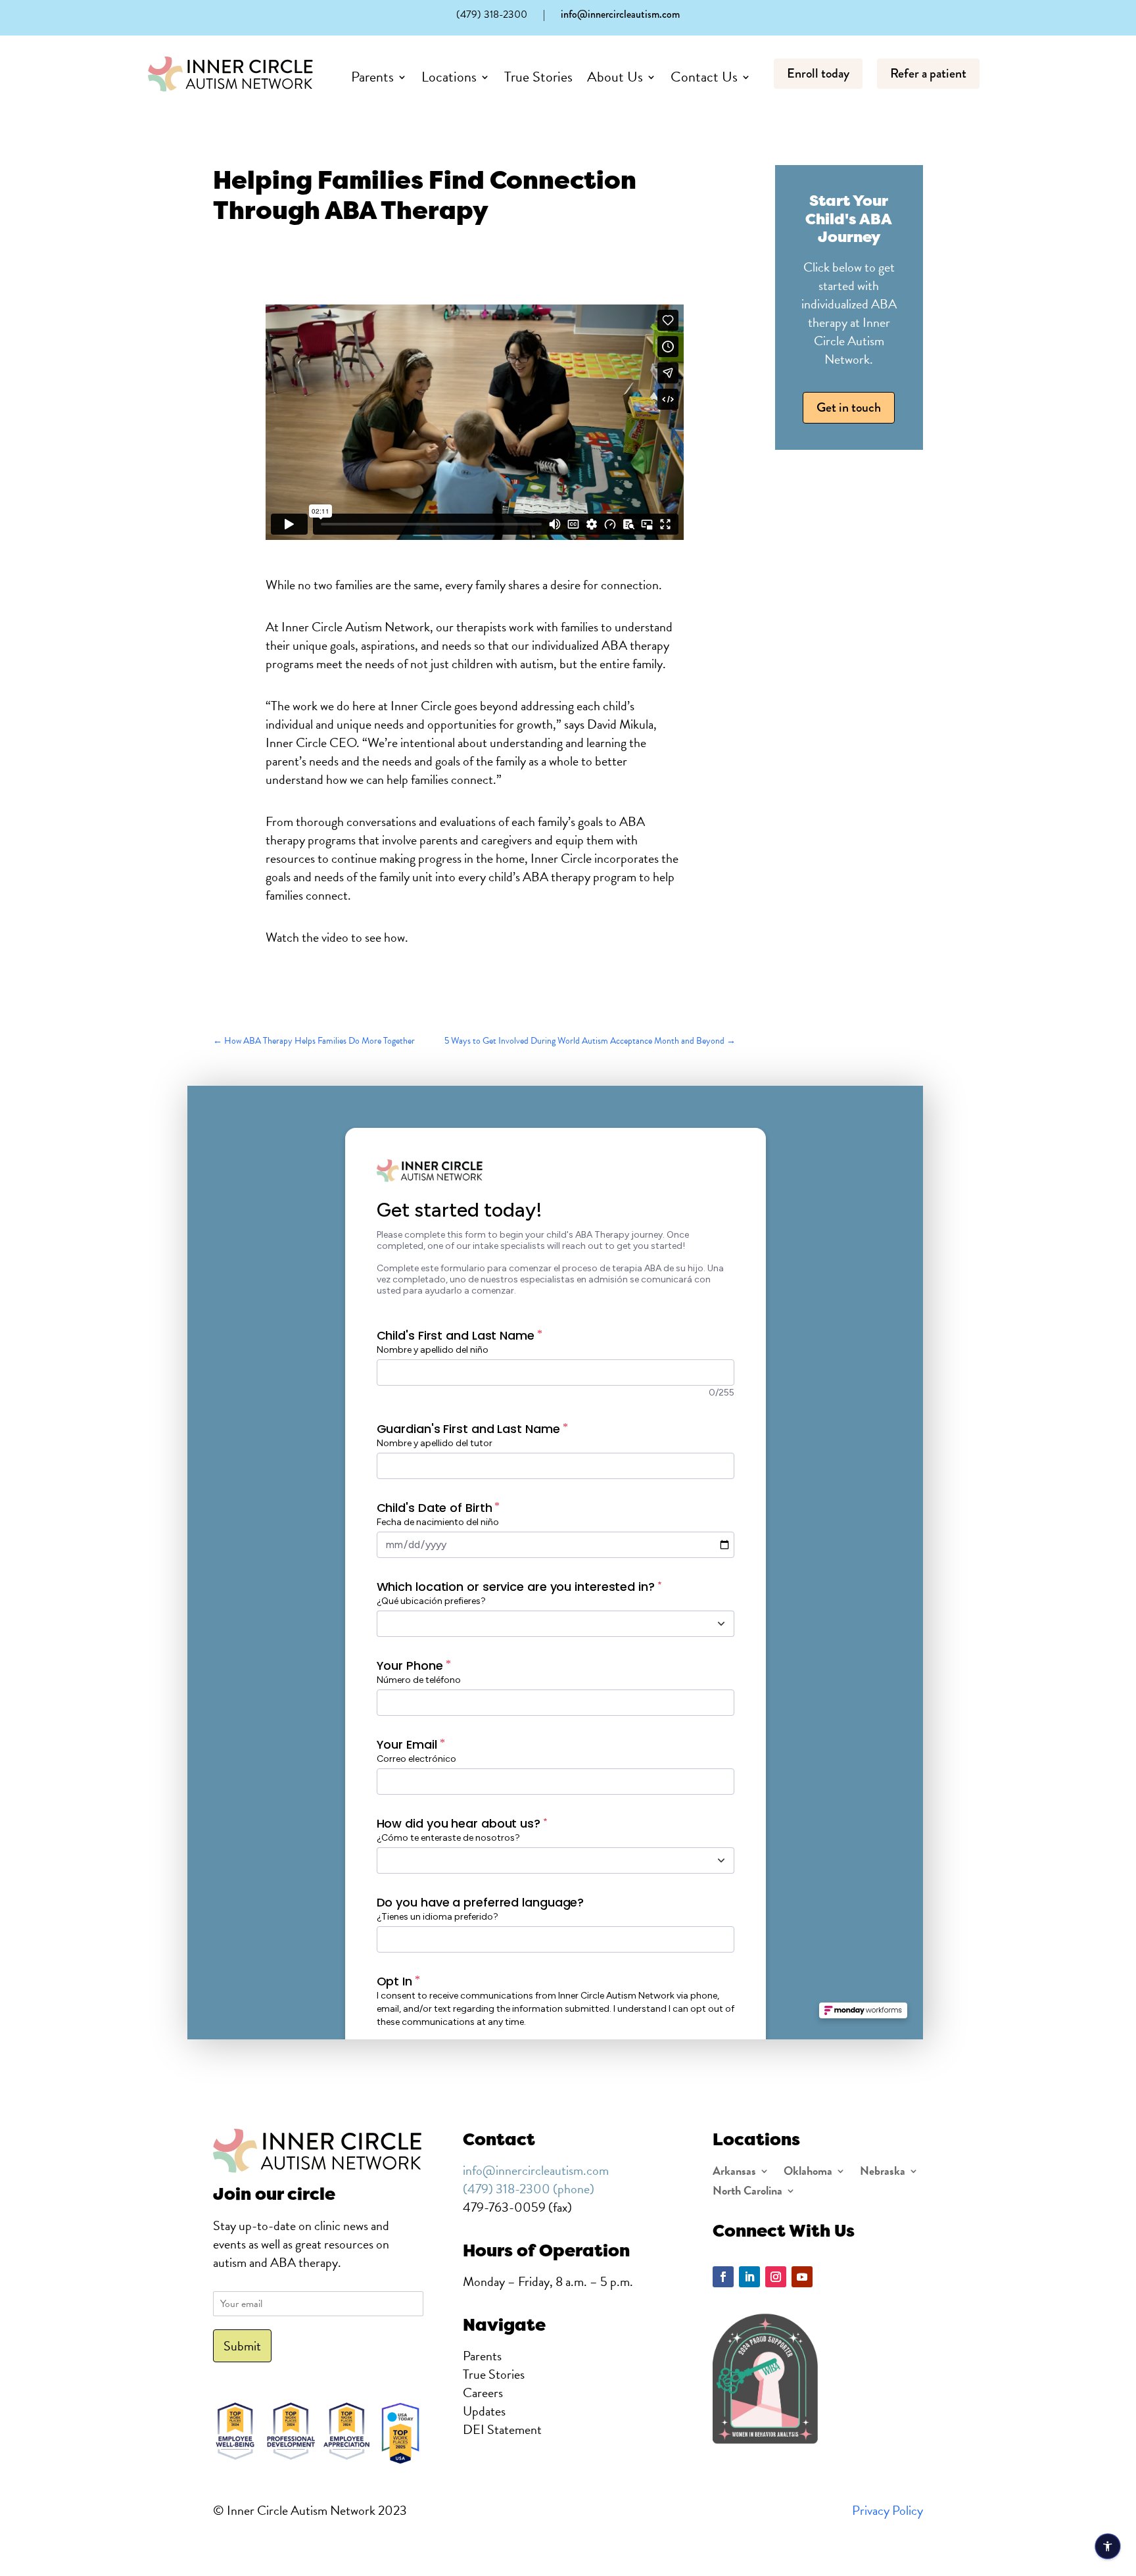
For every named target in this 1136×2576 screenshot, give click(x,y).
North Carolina (747, 2193)
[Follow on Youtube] (802, 2277)
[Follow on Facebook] (723, 2277)
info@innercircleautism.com (620, 14)
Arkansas (734, 2173)
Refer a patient (928, 73)
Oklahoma (808, 2173)
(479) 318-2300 (492, 14)
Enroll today (818, 73)
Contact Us (704, 77)
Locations (449, 77)
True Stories (538, 77)
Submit (242, 2346)
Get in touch (849, 407)
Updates (484, 2411)
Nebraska (883, 2173)
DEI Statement (502, 2429)
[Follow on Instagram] (776, 2277)
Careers (483, 2393)
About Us (615, 77)
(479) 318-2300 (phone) (529, 2189)
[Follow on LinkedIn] (749, 2277)
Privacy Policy (887, 2510)
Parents (372, 77)
